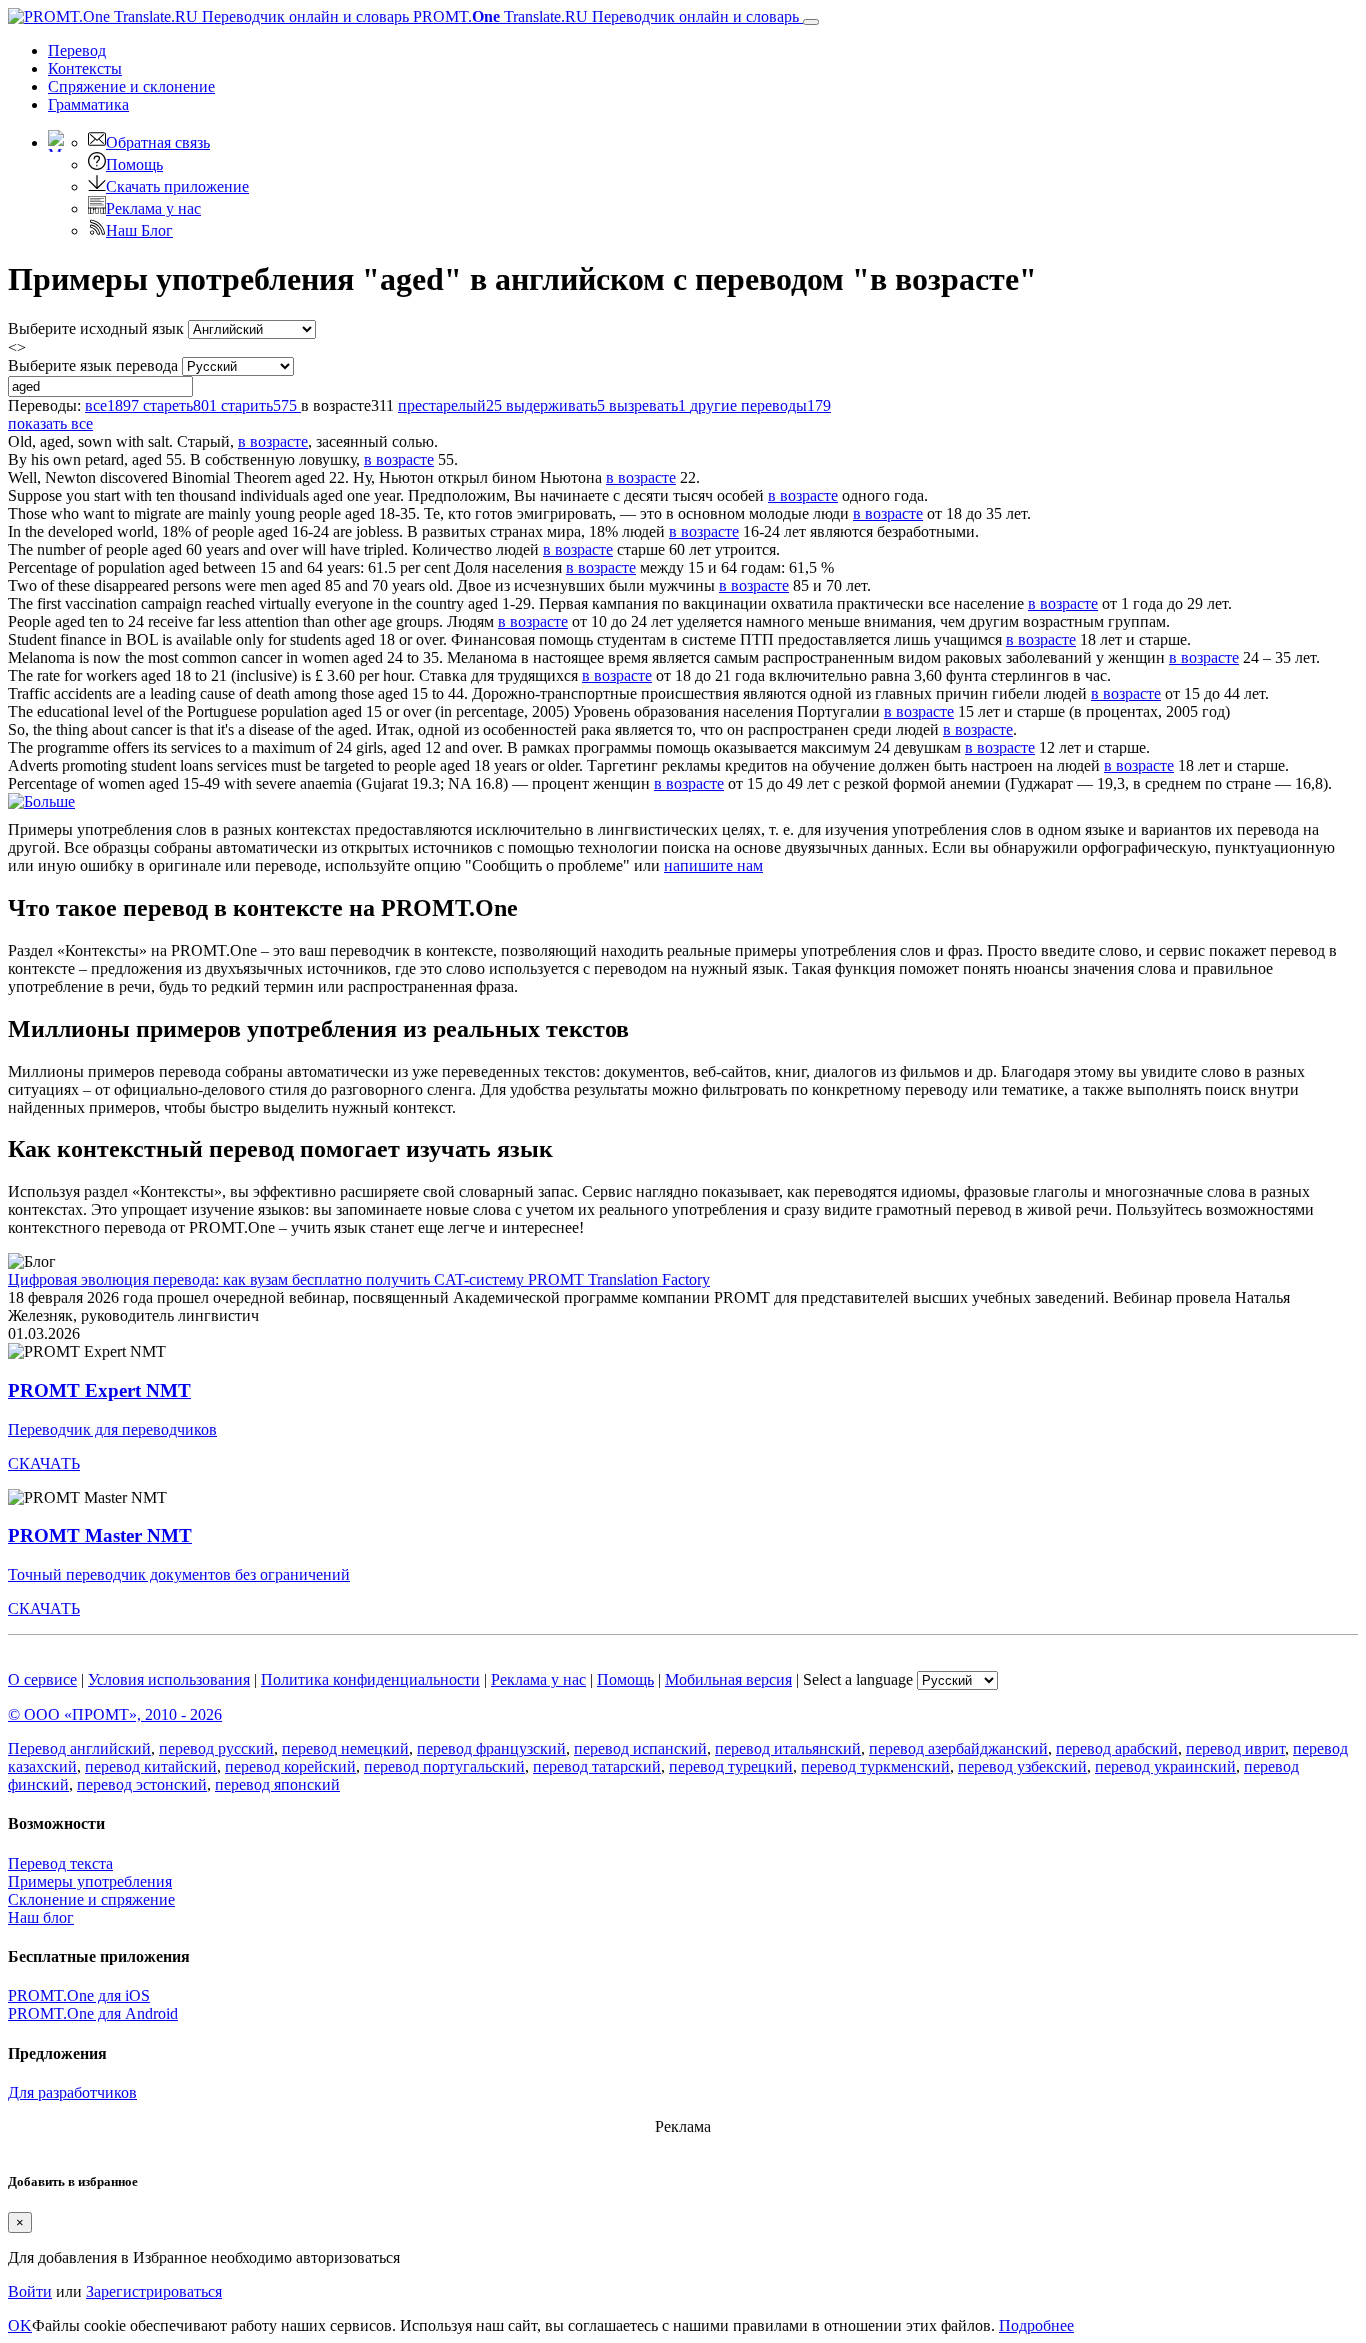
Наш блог (41, 1917)
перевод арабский (1117, 1748)
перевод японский (277, 1784)
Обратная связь (158, 142)
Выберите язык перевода (93, 365)
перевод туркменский (875, 1766)
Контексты (85, 68)
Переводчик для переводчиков (112, 1429)
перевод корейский (290, 1766)
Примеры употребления (90, 1881)
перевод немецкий (345, 1748)
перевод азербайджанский (958, 1748)
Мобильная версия (728, 1679)
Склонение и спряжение (91, 1899)
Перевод (77, 50)
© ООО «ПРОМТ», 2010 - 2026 (115, 1714)
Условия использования (169, 1679)
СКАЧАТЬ (44, 1463)
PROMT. (604, 16)
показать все (50, 423)
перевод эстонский (142, 1784)
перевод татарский (597, 1766)
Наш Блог (139, 230)
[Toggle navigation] (811, 22)
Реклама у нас (153, 208)
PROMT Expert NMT (99, 1390)
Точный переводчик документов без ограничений (179, 1574)
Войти (30, 2291)
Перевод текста (60, 1863)
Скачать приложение (177, 186)
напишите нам (713, 865)
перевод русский (216, 1748)
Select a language (858, 1679)
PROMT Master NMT (100, 1535)
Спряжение (131, 86)
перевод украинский (1165, 1766)
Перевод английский (79, 1748)
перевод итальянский (788, 1748)
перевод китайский (151, 1766)
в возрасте (273, 441)
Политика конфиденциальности (370, 1679)
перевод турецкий (731, 1766)
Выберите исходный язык (96, 328)
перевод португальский (444, 1766)
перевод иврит (1235, 1748)
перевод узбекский (1022, 1766)
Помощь (134, 164)
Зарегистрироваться (154, 2291)
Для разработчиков (72, 2092)
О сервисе (42, 1679)
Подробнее (1036, 2325)
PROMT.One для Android (93, 2013)
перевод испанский (640, 1748)
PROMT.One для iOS (79, 1995)
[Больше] (41, 801)
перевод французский (491, 1748)
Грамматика (88, 104)
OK (20, 2325)
